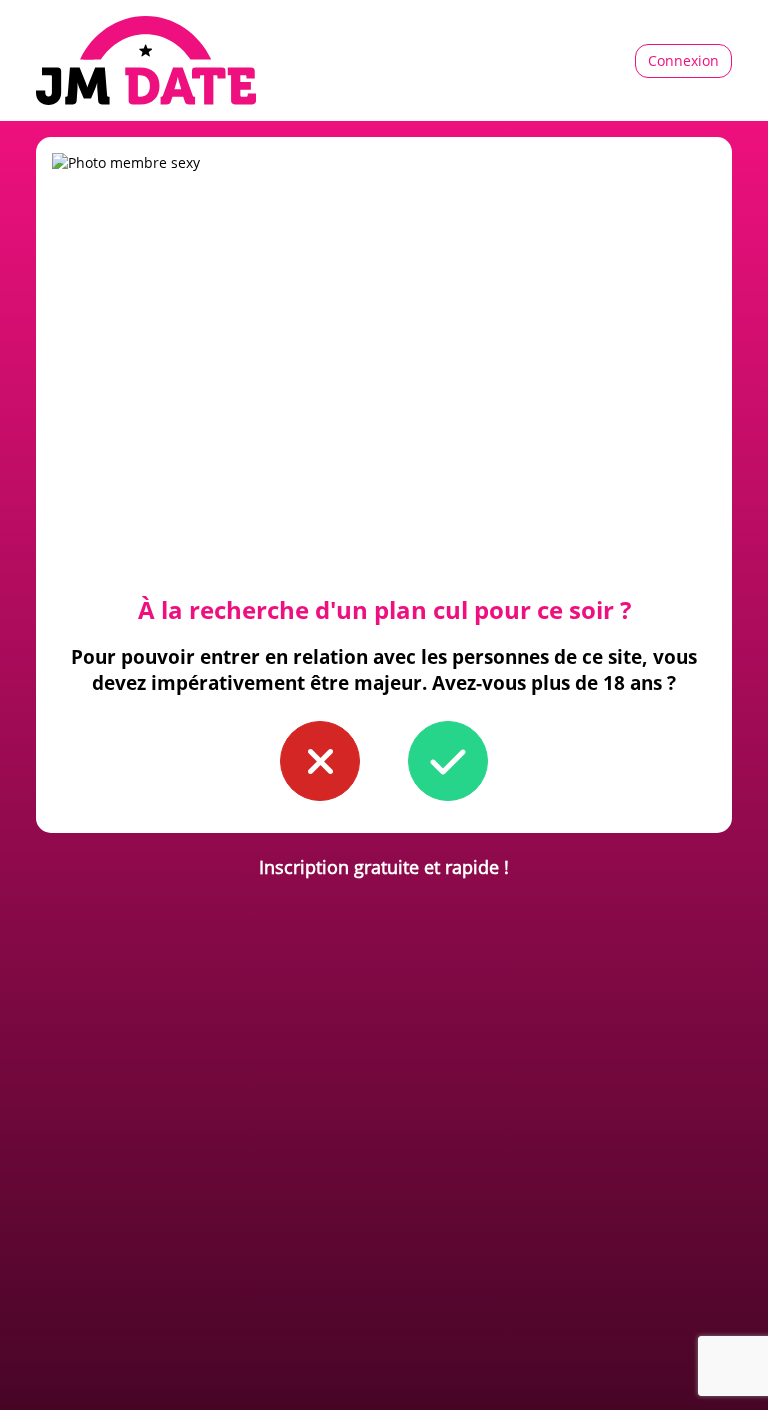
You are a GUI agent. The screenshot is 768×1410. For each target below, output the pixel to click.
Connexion (683, 60)
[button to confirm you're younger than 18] (320, 761)
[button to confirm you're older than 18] (448, 761)
